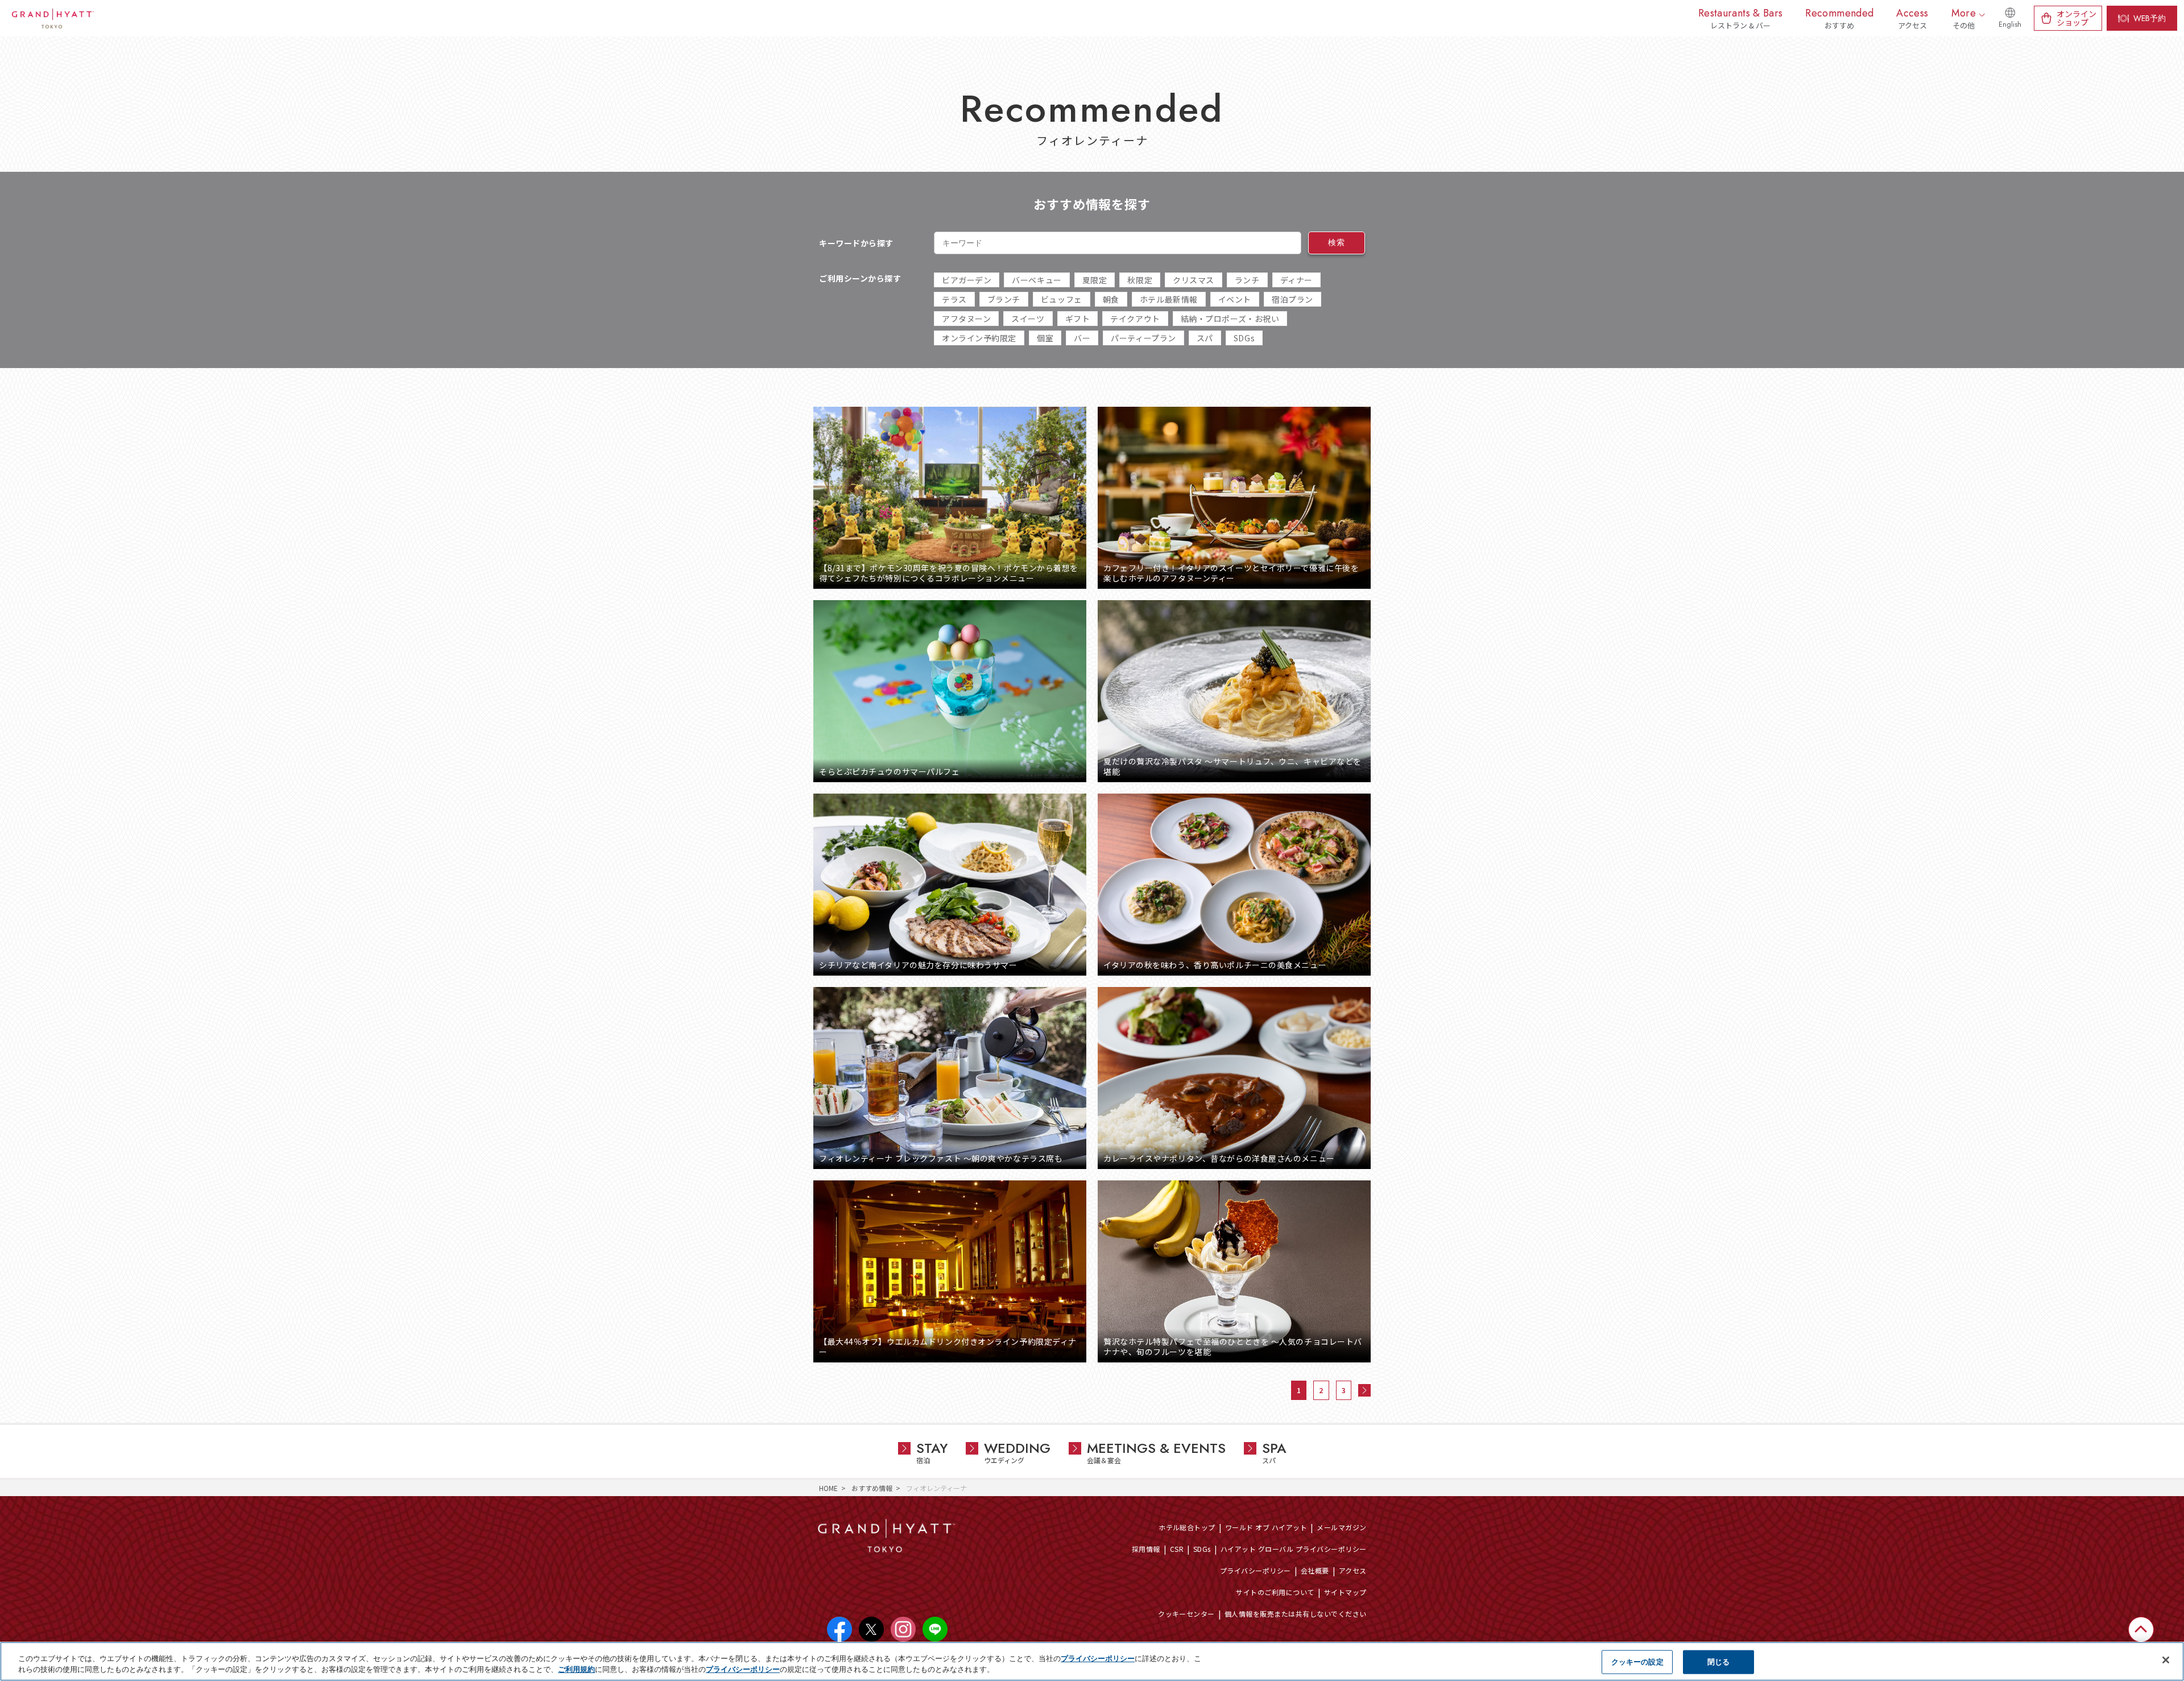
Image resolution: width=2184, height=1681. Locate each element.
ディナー (1296, 280)
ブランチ (1004, 299)
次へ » (1364, 1390)
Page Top (2141, 1648)
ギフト (1078, 319)
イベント (1235, 299)
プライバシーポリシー (1256, 1570)
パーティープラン (1143, 338)
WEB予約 (2150, 18)
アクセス (1353, 1570)
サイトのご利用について (1275, 1592)
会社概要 (1315, 1570)
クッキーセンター (1186, 1614)
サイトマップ (1345, 1592)
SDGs (1244, 338)
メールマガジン (1341, 1527)
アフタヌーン (966, 319)
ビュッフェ (1062, 299)
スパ (1205, 338)
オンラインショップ (2077, 18)
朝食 (1111, 299)
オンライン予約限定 (979, 338)
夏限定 (1095, 280)
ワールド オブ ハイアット (1266, 1527)
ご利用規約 (576, 1669)
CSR (1177, 1549)
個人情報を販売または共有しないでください (1296, 1614)
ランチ (1247, 280)
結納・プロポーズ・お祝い (1230, 319)
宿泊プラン (1292, 299)
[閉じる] (2166, 1660)
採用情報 (1146, 1549)
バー (1082, 338)
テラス (954, 299)
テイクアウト (1135, 319)
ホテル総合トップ (1187, 1527)
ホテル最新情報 (1169, 299)
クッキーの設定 (1637, 1662)
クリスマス (1194, 280)
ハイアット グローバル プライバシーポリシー (1294, 1549)
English (2010, 24)
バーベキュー (1037, 280)
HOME (828, 1488)
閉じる (1718, 1662)
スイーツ (1028, 319)
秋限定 (1140, 280)
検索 (1336, 242)
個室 (1045, 338)
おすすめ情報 (872, 1488)
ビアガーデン (967, 280)
